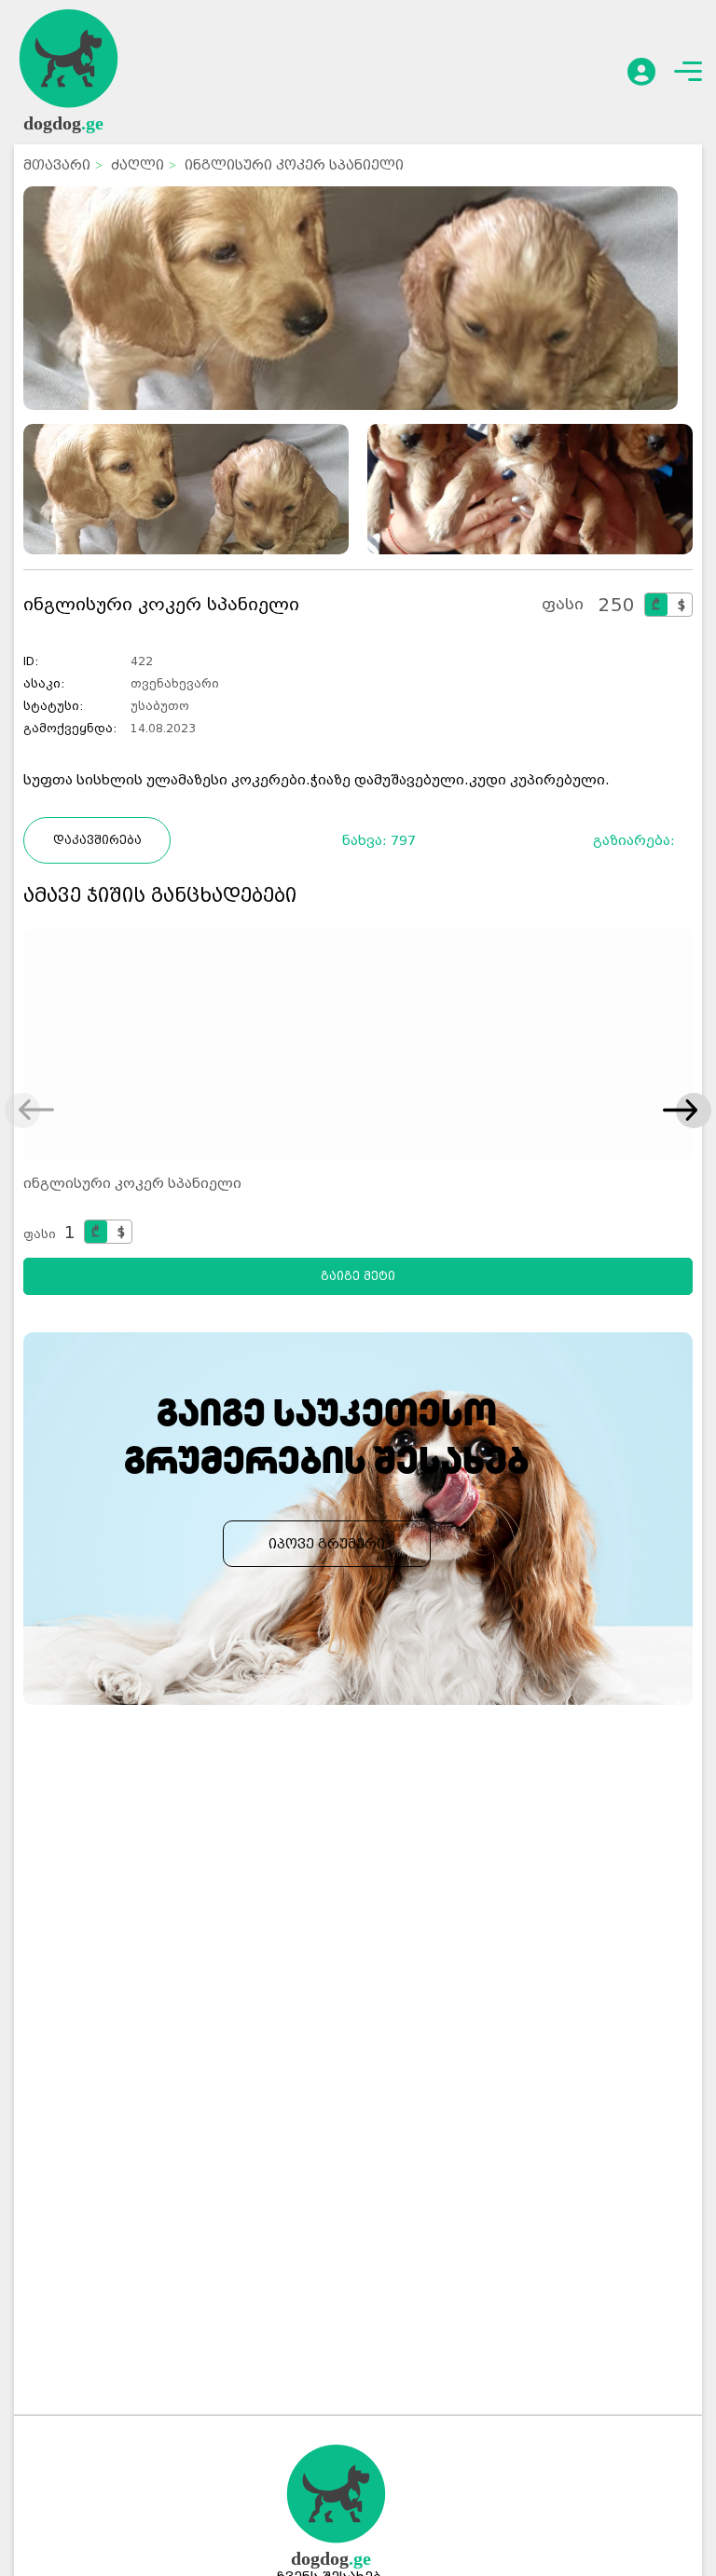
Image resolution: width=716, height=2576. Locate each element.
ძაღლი (138, 165)
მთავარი (57, 165)
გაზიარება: (640, 840)
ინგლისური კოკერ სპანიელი (132, 1183)
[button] (680, 1111)
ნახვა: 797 (379, 840)
